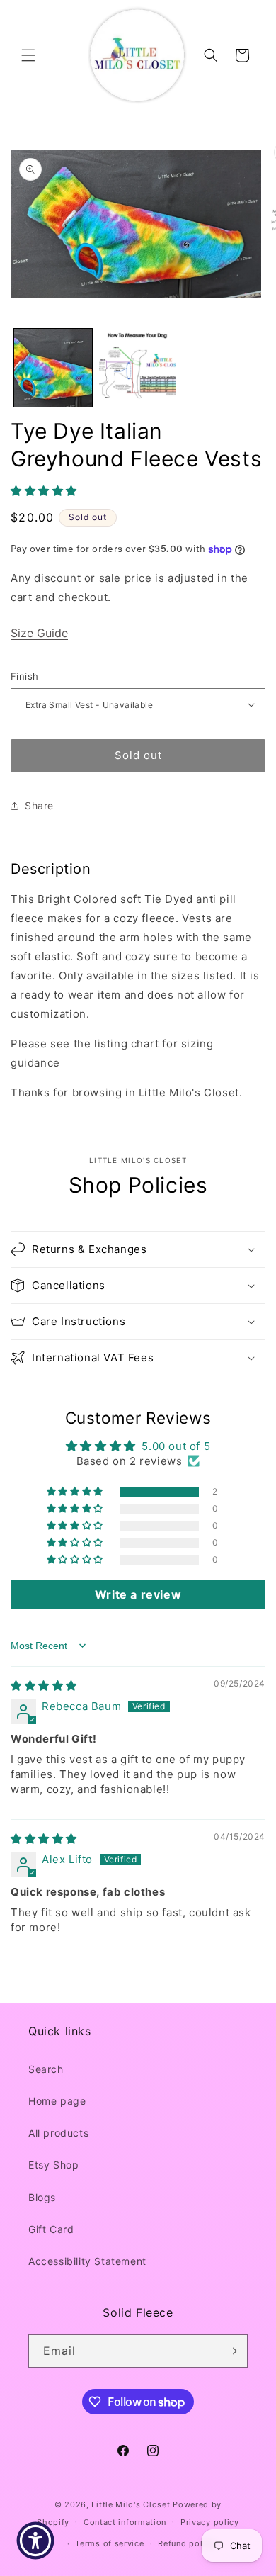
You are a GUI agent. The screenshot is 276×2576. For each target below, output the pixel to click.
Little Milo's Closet (131, 2504)
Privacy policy (210, 2522)
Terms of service (109, 2543)
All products (58, 2133)
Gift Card (51, 2229)
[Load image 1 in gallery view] (53, 368)
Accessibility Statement (87, 2261)
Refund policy (186, 2543)
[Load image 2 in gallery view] (138, 368)
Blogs (42, 2197)
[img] (44, 1686)
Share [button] (39, 805)
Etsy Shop (53, 2165)
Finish (24, 676)
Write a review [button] (138, 1594)
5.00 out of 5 (176, 1446)
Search (46, 2069)
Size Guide (39, 633)
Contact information (125, 2522)
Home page (57, 2101)
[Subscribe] (231, 2351)
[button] (28, 55)
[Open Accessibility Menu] (35, 2541)
